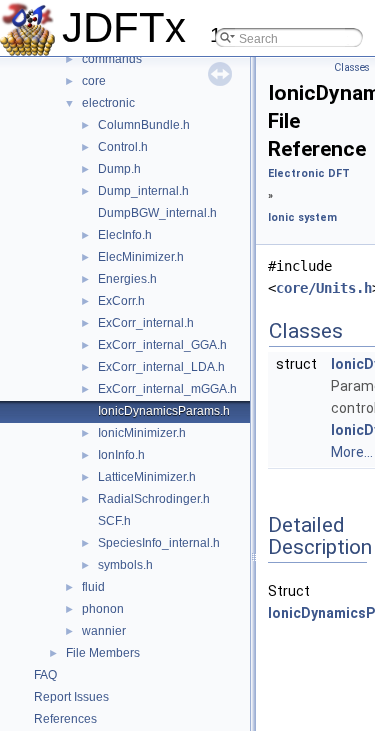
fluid (93, 587)
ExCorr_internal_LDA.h (161, 367)
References (65, 719)
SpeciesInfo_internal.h (159, 543)
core (94, 81)
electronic (108, 103)
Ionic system (302, 217)
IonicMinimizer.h (142, 433)
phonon (103, 609)
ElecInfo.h (125, 235)
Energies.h (127, 279)
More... (352, 452)
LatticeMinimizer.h (147, 477)
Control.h (123, 147)
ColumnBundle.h (144, 125)
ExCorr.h (121, 301)
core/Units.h (324, 288)
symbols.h (125, 565)
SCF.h (114, 521)
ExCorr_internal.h (146, 323)
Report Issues (71, 697)
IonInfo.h (121, 455)
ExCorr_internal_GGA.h (162, 345)
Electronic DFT (309, 173)
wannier (104, 631)
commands (112, 59)
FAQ (45, 675)
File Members (103, 653)
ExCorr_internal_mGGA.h (167, 389)
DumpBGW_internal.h (157, 213)
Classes (352, 67)
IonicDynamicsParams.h (164, 411)
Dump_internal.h (143, 191)
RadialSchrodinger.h (154, 499)
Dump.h (119, 169)
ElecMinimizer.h (141, 257)
